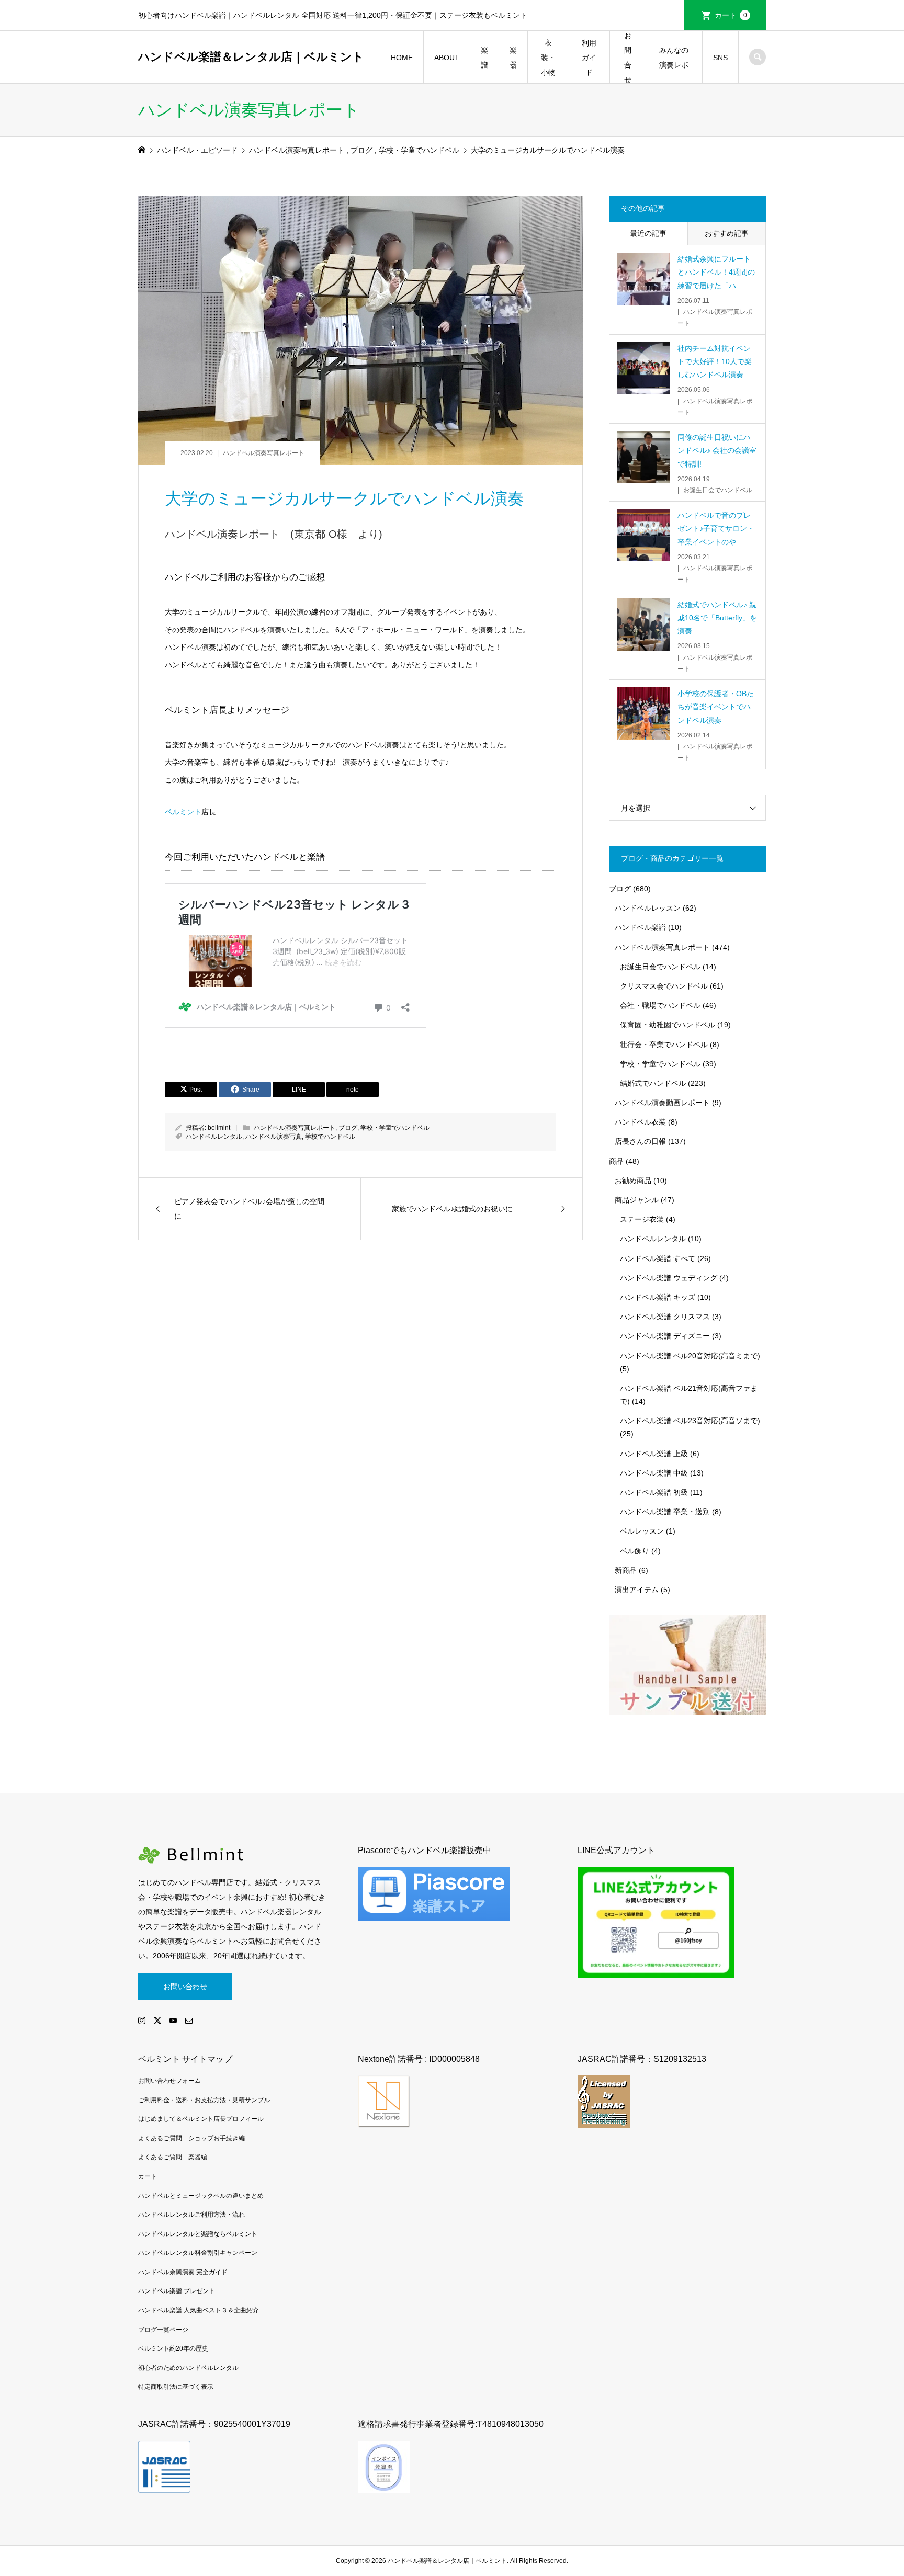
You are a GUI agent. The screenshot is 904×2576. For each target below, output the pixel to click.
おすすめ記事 (727, 233)
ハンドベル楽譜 (640, 927)
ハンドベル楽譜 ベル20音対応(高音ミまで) (690, 1356)
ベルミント (183, 812)
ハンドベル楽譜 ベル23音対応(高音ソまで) (690, 1421)
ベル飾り (635, 1551)
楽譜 (484, 58)
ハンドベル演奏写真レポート (264, 453)
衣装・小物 (548, 58)
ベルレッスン (642, 1531)
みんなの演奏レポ (674, 58)
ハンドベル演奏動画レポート (662, 1103)
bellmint (219, 1128)
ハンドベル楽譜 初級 (654, 1492)
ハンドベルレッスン (648, 908)
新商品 (626, 1570)
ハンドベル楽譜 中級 (654, 1473)
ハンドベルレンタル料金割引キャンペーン (198, 2253)
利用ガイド (589, 58)
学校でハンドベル (330, 1137)
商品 (616, 1161)
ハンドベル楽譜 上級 (654, 1454)
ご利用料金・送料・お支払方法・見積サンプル (204, 2100)
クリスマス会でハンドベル (664, 986)
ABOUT (447, 58)
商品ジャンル (637, 1200)
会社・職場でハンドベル (660, 1005)
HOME (402, 58)
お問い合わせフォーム (169, 2081)
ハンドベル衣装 (640, 1122)
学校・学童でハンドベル (395, 1128)
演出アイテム (637, 1590)
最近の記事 (648, 233)
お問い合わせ (185, 1987)
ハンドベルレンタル (214, 1137)
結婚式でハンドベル (653, 1083)
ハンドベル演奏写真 (274, 1137)
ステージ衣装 (642, 1219)
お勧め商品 (633, 1181)
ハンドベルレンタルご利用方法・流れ (191, 2215)
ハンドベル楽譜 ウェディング (669, 1278)
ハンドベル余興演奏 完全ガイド (183, 2272)
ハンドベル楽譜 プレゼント (177, 2291)
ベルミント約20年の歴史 (173, 2348)
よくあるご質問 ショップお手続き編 (191, 2138)
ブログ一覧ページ (163, 2330)
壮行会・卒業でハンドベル (664, 1045)
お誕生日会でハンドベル (660, 967)
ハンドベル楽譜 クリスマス (665, 1317)
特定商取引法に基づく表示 (176, 2387)
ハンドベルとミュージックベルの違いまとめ (201, 2196)
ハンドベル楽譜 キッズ (658, 1297)
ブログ (348, 1128)
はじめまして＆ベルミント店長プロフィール (201, 2119)
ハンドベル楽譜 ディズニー (665, 1336)
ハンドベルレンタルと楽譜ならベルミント (198, 2234)
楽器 (513, 58)
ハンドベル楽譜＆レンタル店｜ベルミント (251, 57)
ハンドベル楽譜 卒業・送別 (665, 1512)
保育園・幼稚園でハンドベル (668, 1025)
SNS (720, 58)
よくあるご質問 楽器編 (173, 2157)
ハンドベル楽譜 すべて (658, 1258)
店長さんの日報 (640, 1141)
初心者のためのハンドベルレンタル (188, 2368)
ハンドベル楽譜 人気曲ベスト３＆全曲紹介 (199, 2310)
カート (731, 15)
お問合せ (628, 58)
